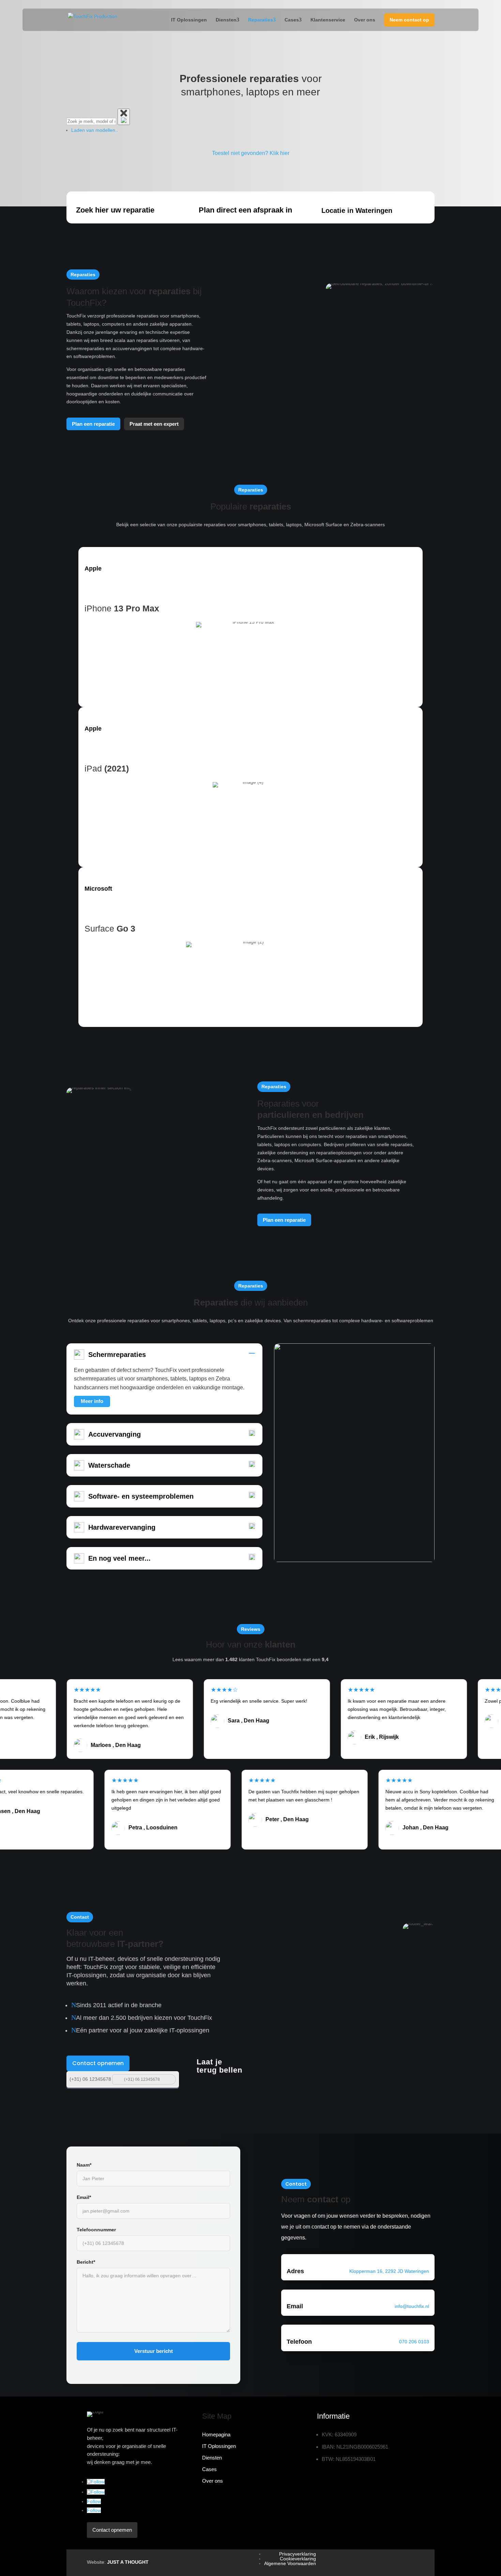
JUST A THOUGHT (128, 2562)
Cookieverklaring (298, 2559)
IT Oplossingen (189, 20)
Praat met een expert (154, 424)
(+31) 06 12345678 (90, 2079)
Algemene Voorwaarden (290, 2563)
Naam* (84, 2165)
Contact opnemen (98, 2063)
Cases (292, 20)
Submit (170, 2079)
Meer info (92, 1401)
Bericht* (86, 2262)
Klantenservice (328, 20)
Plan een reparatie (93, 424)
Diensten (226, 20)
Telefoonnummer (96, 2230)
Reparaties (261, 20)
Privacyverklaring (298, 2554)
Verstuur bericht (154, 2351)
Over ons (365, 20)
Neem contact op (409, 20)
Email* (84, 2197)
